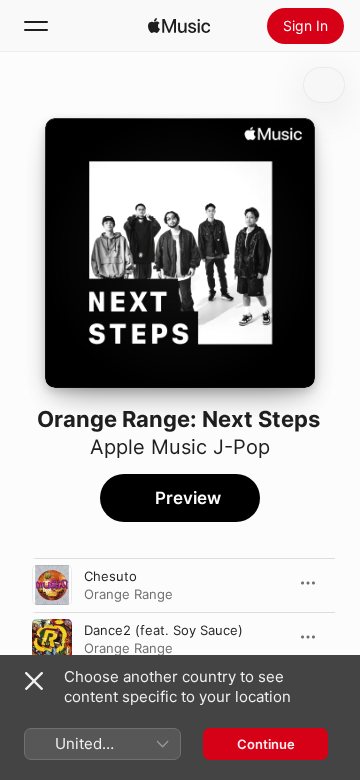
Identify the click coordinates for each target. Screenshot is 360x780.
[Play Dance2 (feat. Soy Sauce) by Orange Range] (52, 639)
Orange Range (128, 594)
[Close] (34, 681)
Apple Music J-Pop (180, 447)
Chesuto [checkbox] (110, 576)
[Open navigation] (36, 26)
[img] (179, 26)
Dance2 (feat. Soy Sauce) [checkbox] (163, 630)
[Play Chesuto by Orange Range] (52, 585)
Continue (266, 744)
